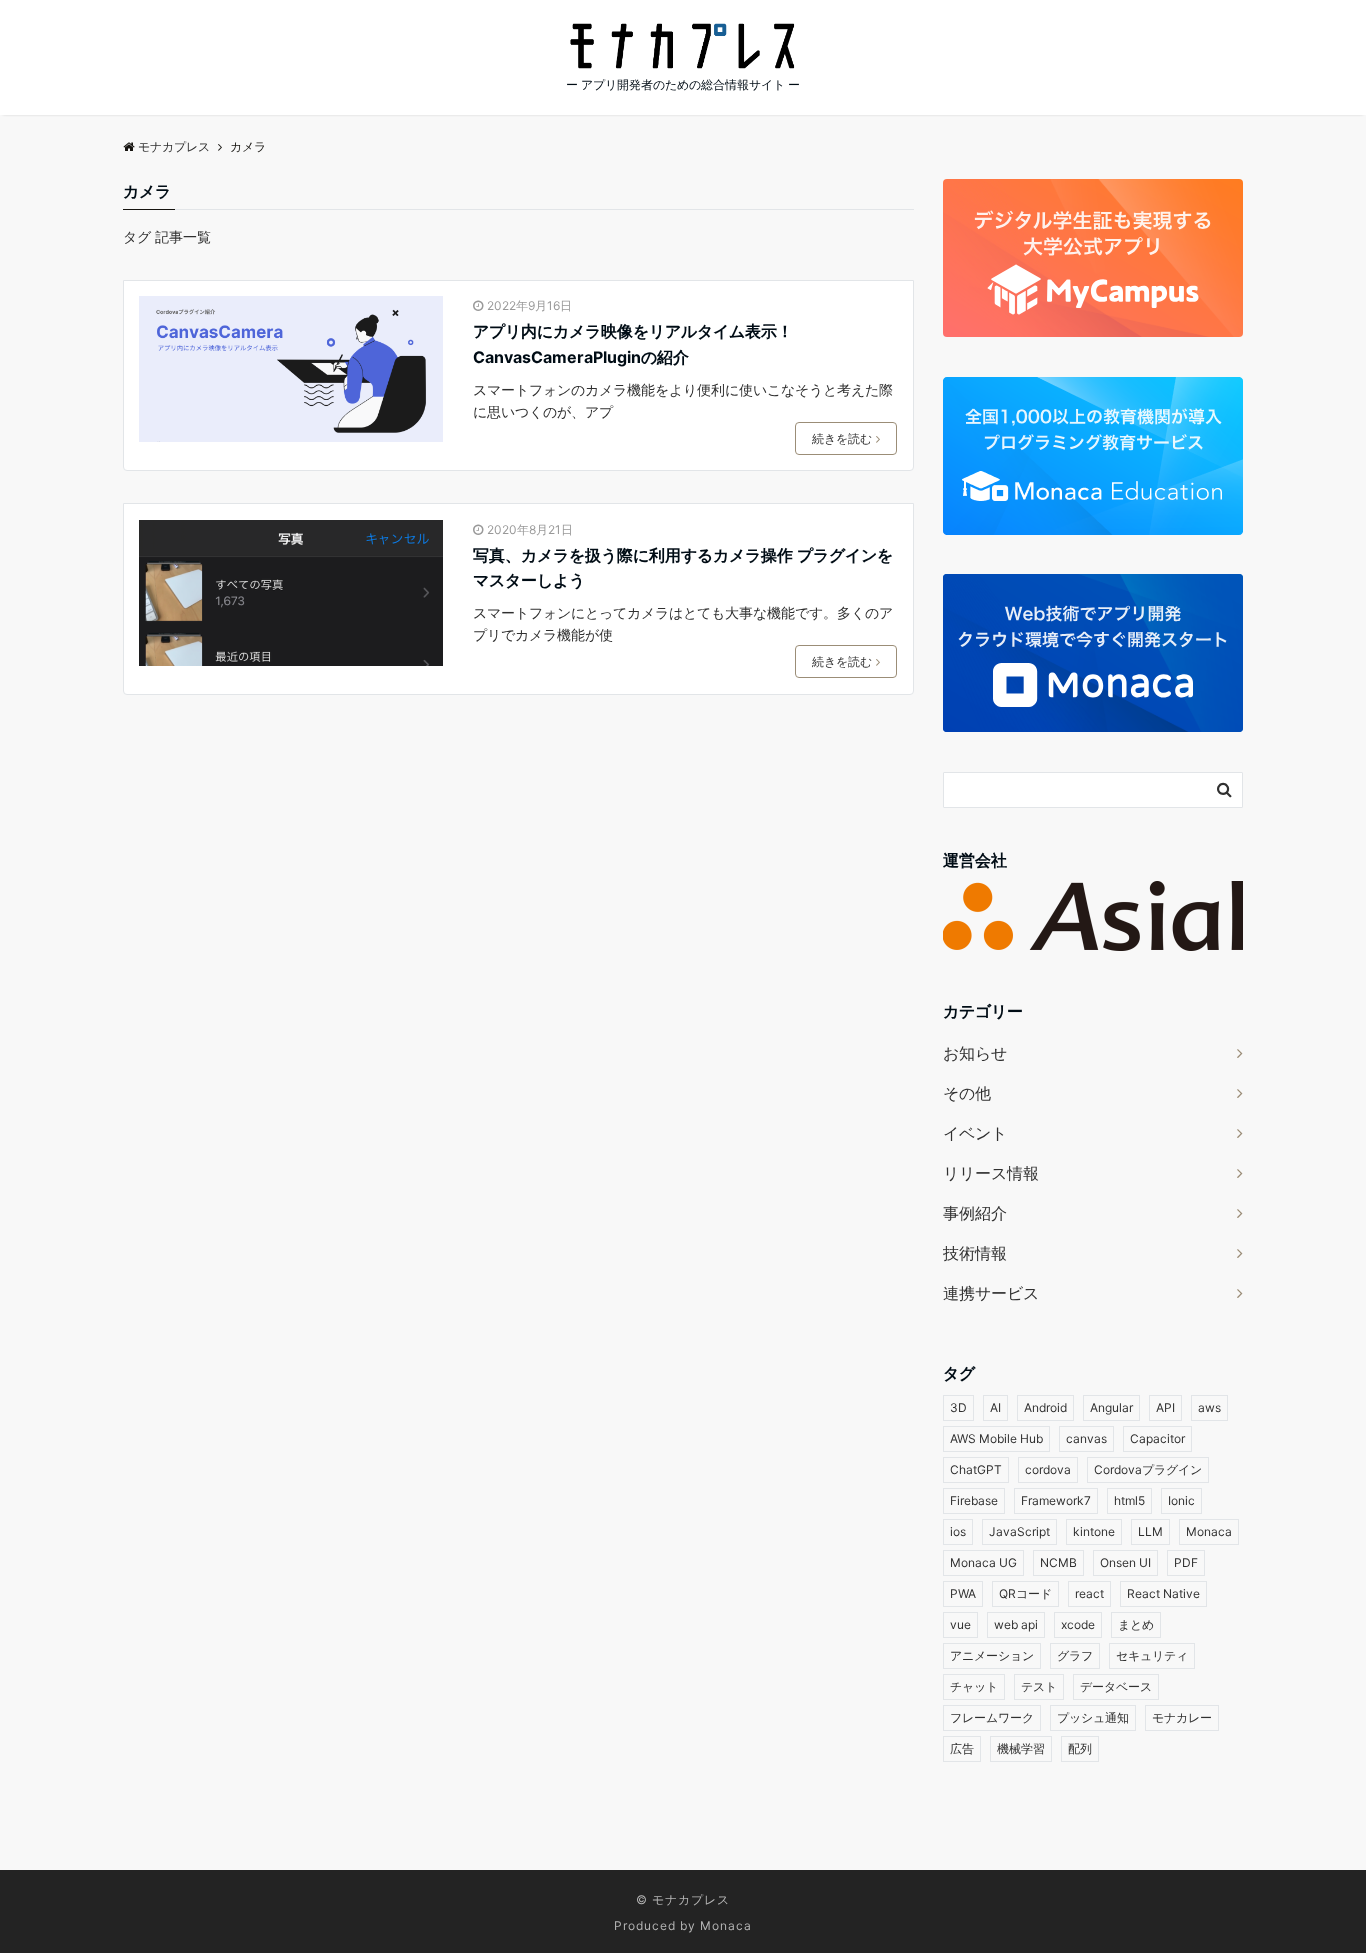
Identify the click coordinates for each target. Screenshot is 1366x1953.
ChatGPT (976, 1469)
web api (1016, 1624)
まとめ (1136, 1624)
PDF (1186, 1562)
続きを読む (842, 438)
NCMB (1058, 1562)
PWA (963, 1593)
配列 (1080, 1748)
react (1089, 1593)
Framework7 (1056, 1500)
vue (960, 1624)
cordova (1048, 1469)
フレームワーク (992, 1717)
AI (995, 1407)
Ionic (1181, 1500)
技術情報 (975, 1253)
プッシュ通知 (1093, 1717)
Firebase (974, 1500)
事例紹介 (975, 1213)
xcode (1078, 1624)
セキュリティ (1152, 1655)
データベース (1116, 1686)
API (1165, 1407)
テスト (1039, 1686)
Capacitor (1157, 1438)
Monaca (1209, 1531)
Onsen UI (1125, 1562)
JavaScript (1019, 1531)
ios (958, 1531)
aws (1209, 1407)
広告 (962, 1748)
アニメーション (992, 1655)
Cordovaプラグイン (1148, 1469)
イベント (975, 1133)
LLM (1150, 1531)
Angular (1111, 1407)
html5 (1129, 1500)
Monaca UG (983, 1562)
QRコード (1025, 1593)
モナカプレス (691, 1899)
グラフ (1075, 1655)
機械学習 (1021, 1748)
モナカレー (1182, 1717)
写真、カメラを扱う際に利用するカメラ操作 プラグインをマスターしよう (683, 568)
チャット (974, 1686)
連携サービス (991, 1293)
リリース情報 (991, 1173)
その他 (967, 1093)
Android (1045, 1407)
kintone (1094, 1531)
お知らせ (975, 1053)
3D (958, 1407)
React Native (1163, 1593)
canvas (1086, 1438)
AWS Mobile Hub (996, 1438)
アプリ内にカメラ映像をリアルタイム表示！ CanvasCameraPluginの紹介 (633, 344)
